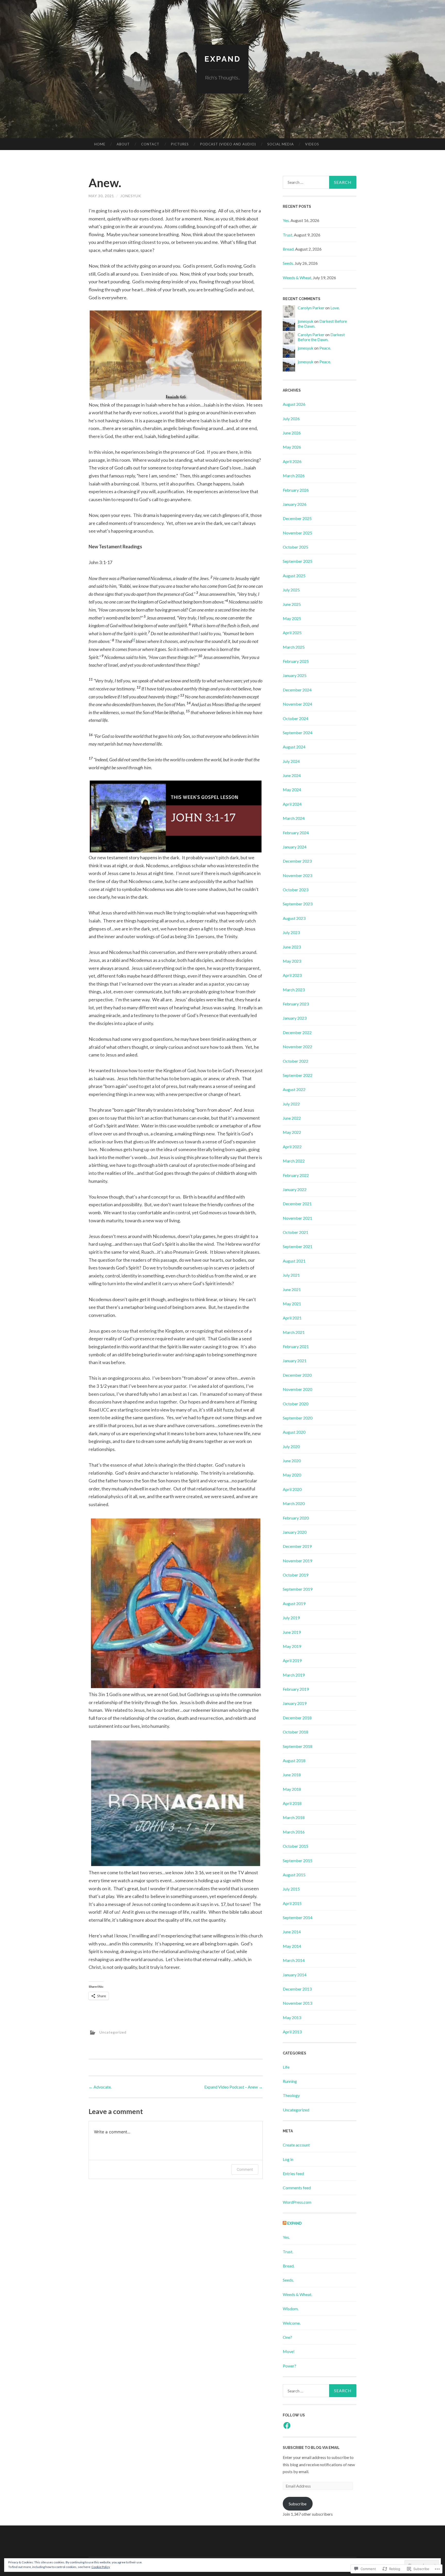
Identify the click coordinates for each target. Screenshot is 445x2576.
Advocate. (100, 2087)
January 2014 (295, 1975)
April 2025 (292, 633)
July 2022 (291, 1104)
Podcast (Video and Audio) (228, 144)
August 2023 (294, 918)
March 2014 (294, 1960)
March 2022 (294, 1161)
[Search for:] (320, 182)
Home (100, 144)
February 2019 (296, 1689)
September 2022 (298, 1075)
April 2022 (292, 1147)
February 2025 (296, 661)
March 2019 (294, 1675)
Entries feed (293, 2173)
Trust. (288, 235)
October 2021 (296, 1232)
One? (287, 2337)
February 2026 (296, 490)
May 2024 (292, 790)
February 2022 (296, 1175)
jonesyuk (131, 196)
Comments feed (297, 2188)
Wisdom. (291, 2309)
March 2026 (294, 476)
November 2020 (297, 1389)
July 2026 (291, 419)
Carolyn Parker (311, 308)
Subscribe (298, 2504)
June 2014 (292, 1932)
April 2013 (292, 2032)
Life (286, 2067)
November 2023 (297, 875)
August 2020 (294, 1432)
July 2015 (291, 1889)
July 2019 (291, 1618)
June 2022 (292, 1118)
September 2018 (298, 1746)
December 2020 (297, 1375)
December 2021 (297, 1204)
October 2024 (296, 718)
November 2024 (297, 704)
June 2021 (292, 1289)
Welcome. (292, 2323)
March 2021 (294, 1332)
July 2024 (291, 761)
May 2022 (292, 1132)
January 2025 (295, 675)
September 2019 (298, 1589)
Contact (150, 144)
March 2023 (294, 990)
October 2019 (296, 1575)
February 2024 (296, 833)
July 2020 (291, 1446)
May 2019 (292, 1646)
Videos (312, 144)
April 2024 (292, 804)
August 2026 (294, 404)
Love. (335, 308)
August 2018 (294, 1760)
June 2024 (292, 775)
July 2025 (291, 590)
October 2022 (296, 1061)
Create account (296, 2145)
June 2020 (292, 1461)
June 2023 (292, 947)
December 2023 (297, 861)
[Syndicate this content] (285, 2223)
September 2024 (298, 733)
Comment (245, 2169)
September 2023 (298, 904)
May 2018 (292, 1789)
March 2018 (294, 1817)
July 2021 (291, 1275)
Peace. (325, 348)
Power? (289, 2366)
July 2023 (291, 932)
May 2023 (292, 961)
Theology (291, 2095)
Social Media (281, 144)
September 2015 (298, 1860)
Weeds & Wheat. (297, 278)
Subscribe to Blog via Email (311, 2448)
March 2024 (294, 818)
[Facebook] (287, 2425)
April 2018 (292, 1803)
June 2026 (292, 433)
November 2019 (297, 1561)
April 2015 (292, 1903)
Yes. (286, 220)
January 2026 (295, 504)
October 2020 (296, 1404)
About (123, 144)
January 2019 (295, 1703)
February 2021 (296, 1346)
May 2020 (292, 1475)
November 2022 (297, 1047)
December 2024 (297, 690)
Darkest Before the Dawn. (321, 337)
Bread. (289, 249)
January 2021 (295, 1361)
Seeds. (288, 263)
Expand (223, 59)
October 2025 (296, 547)
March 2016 (294, 1832)
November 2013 (297, 2003)
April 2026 (292, 461)
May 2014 (292, 1946)
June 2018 (292, 1775)
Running (290, 2081)
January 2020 (295, 1532)
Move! (289, 2351)
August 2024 (294, 747)
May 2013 (292, 2017)
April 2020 (292, 1489)
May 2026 (292, 447)
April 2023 (292, 975)
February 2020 (296, 1518)
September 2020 (298, 1418)
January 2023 (295, 1018)
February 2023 (296, 1004)
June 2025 (292, 604)
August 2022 (294, 1089)
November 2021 (297, 1218)
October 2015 (296, 1846)
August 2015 (294, 1875)
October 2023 (296, 890)
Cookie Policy (101, 2567)
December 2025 (297, 518)
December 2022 (297, 1032)
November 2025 (297, 533)
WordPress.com (297, 2202)
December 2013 (297, 1989)
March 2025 (294, 647)
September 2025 (298, 561)
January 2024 (295, 847)
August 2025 (294, 576)
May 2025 (292, 618)
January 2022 (295, 1189)
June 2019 (292, 1632)
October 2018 (296, 1732)
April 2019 (292, 1660)
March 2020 (294, 1503)
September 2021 (298, 1246)
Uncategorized (113, 2032)
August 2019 (294, 1603)
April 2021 (292, 1318)
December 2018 (297, 1718)
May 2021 (292, 1304)
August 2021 (294, 1261)
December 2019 (297, 1546)
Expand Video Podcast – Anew (233, 2087)
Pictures (180, 144)
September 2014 (298, 1917)
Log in (288, 2159)
